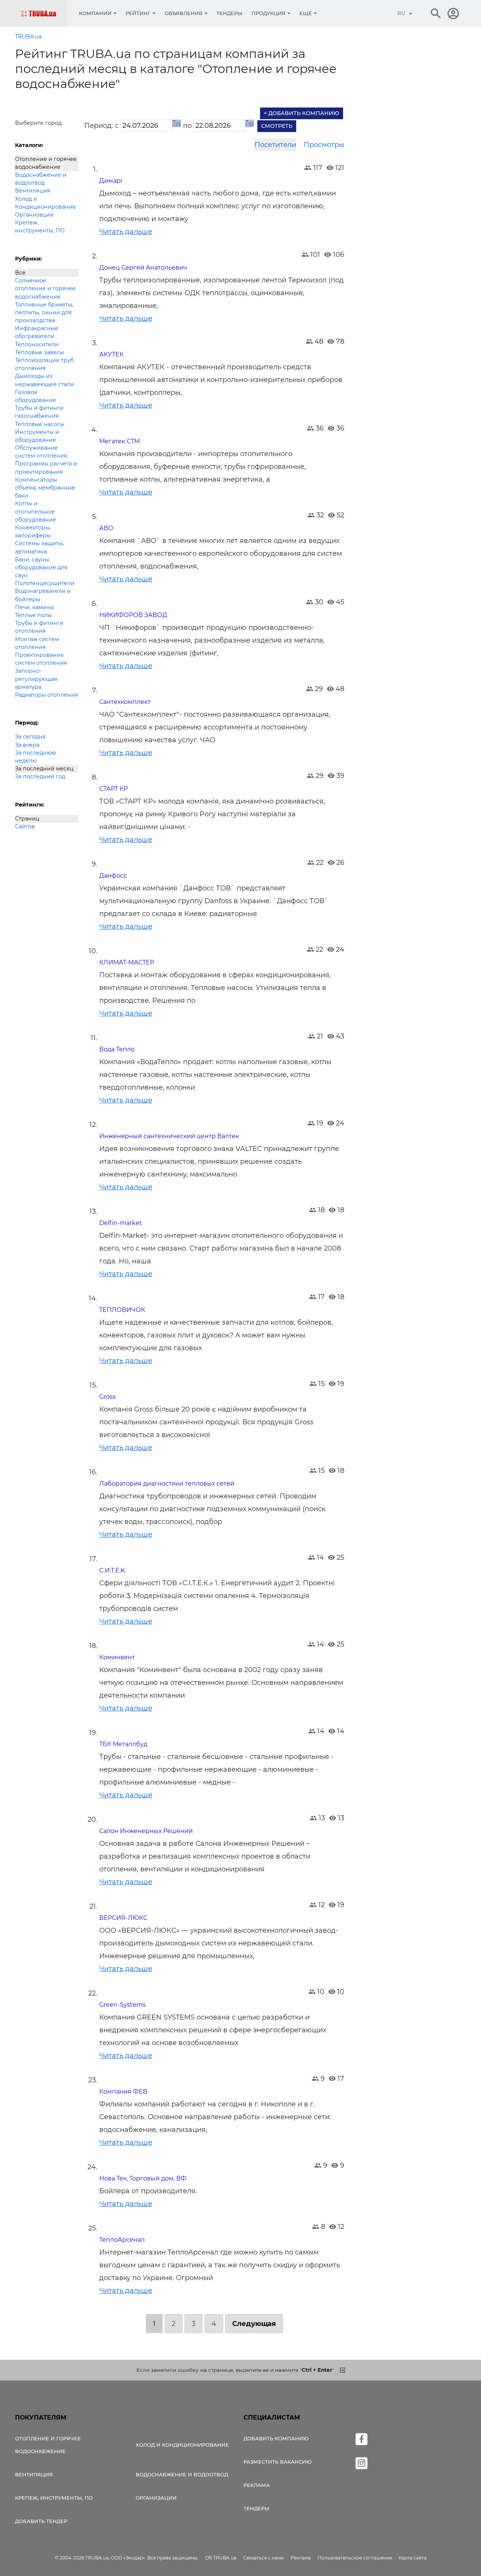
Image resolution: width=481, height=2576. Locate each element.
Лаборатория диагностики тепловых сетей (167, 1484)
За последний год (40, 776)
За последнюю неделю (36, 757)
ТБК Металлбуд (123, 1744)
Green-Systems (123, 2005)
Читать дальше (126, 232)
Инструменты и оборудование (37, 436)
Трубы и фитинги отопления (39, 627)
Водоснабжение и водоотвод (41, 179)
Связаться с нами (263, 2558)
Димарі (111, 181)
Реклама (257, 2485)
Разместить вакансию (278, 2462)
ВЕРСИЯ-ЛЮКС (123, 1918)
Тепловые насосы (40, 424)
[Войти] (453, 14)
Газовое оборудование (36, 396)
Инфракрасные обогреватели (37, 332)
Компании (95, 13)
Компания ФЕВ (123, 2092)
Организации (34, 215)
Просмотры (324, 145)
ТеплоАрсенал (122, 2240)
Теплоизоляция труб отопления (44, 364)
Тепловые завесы (39, 352)
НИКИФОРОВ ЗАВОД (133, 615)
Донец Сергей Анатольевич (143, 268)
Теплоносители (37, 344)
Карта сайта (413, 2558)
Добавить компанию (276, 2438)
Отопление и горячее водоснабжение (46, 163)
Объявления (184, 13)
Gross (107, 1397)
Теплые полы (33, 615)
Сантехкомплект (125, 702)
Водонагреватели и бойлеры (43, 595)
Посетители (275, 145)
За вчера (27, 745)
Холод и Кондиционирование (45, 203)
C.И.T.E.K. (113, 1570)
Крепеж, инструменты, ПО (40, 227)
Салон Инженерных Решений (146, 1831)
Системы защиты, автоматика (39, 547)
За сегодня (30, 737)
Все (20, 273)
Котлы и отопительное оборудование (36, 511)
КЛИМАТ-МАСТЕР (127, 962)
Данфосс (113, 876)
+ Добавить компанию (302, 113)
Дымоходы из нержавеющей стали (45, 380)
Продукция (268, 13)
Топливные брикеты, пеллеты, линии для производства (44, 312)
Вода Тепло (117, 1049)
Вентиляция (33, 191)
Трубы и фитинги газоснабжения (39, 412)
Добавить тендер (41, 2521)
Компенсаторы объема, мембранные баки (45, 488)
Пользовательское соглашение (355, 2558)
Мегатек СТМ (119, 441)
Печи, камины (35, 607)
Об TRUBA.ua (221, 2558)
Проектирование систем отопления (41, 659)
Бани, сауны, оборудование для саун (41, 567)
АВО (106, 528)
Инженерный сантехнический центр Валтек (169, 1136)
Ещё (306, 13)
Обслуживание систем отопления (41, 452)
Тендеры (229, 13)
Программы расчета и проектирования (46, 468)
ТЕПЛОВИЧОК (122, 1310)
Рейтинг (138, 13)
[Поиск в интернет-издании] (436, 14)
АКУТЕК (111, 354)
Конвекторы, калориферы (33, 531)
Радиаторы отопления (47, 695)
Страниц (27, 819)
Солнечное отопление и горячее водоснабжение (45, 288)
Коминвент (117, 1657)
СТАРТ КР (113, 789)
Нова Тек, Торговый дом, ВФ (143, 2178)
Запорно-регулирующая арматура (36, 679)
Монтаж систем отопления (37, 643)
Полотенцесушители (45, 583)
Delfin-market (121, 1223)
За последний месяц (44, 769)
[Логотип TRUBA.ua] (44, 13)
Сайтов (25, 826)
